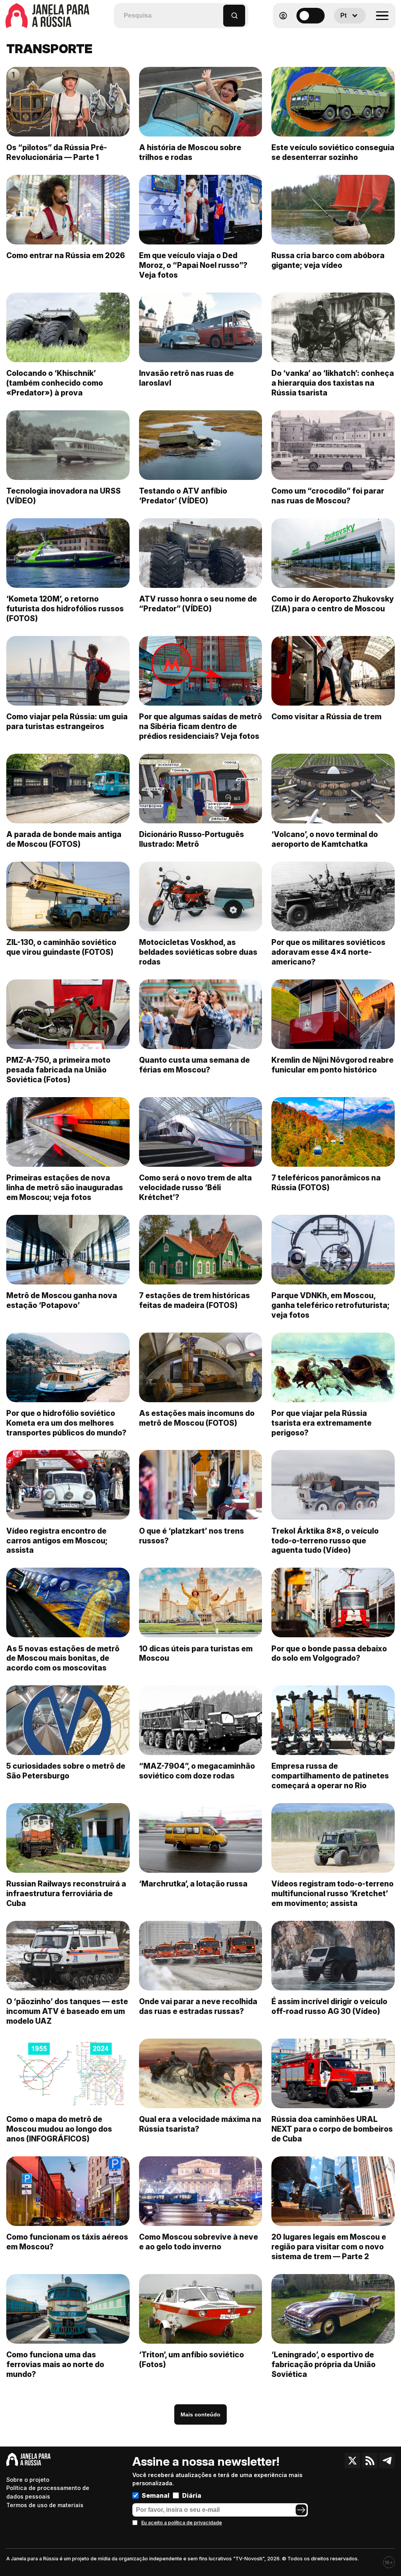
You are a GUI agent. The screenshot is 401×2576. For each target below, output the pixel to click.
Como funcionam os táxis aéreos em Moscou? (67, 2242)
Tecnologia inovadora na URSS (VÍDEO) (63, 496)
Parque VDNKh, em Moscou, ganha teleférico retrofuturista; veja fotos (331, 1305)
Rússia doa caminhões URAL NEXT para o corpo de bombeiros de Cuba (332, 2129)
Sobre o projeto (28, 2480)
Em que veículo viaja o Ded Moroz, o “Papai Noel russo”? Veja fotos (193, 265)
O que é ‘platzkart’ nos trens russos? (191, 1536)
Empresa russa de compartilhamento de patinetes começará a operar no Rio (330, 1776)
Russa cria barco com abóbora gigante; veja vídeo (328, 260)
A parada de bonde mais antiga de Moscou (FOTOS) (64, 839)
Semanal (156, 2495)
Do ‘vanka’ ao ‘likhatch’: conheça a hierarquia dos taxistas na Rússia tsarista (333, 383)
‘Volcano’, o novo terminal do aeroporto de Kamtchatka (325, 839)
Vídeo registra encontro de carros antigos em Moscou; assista (57, 1541)
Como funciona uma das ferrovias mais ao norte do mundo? (55, 2364)
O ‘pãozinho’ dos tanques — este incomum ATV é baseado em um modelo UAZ (67, 2011)
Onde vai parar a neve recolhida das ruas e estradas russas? (198, 2006)
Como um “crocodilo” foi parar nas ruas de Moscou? (328, 496)
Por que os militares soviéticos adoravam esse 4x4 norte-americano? (328, 952)
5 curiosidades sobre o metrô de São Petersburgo (66, 1771)
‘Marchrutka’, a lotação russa (193, 1884)
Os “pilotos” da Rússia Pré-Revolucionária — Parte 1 (57, 152)
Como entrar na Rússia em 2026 (66, 255)
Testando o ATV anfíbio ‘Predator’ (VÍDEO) (183, 496)
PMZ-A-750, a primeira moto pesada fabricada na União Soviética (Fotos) (58, 1070)
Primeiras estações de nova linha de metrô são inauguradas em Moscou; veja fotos (65, 1187)
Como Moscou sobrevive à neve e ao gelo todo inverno (199, 2242)
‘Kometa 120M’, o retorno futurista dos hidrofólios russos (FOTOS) (65, 609)
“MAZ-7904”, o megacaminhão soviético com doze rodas (197, 1771)
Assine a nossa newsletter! (206, 2461)
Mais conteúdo (200, 2414)
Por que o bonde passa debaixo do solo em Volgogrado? (329, 1654)
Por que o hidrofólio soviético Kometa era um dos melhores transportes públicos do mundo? (66, 1423)
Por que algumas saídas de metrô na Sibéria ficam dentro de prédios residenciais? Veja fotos (200, 726)
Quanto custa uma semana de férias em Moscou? (194, 1065)
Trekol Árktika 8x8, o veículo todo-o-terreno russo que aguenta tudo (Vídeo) (325, 1541)
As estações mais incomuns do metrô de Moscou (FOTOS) (197, 1418)
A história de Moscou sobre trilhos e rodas (190, 152)
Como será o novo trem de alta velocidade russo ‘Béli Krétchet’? (195, 1187)
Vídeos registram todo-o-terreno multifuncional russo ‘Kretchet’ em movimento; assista (332, 1893)
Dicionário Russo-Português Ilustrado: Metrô (191, 839)
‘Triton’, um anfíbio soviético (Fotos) (191, 2360)
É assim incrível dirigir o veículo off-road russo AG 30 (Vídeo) (329, 2006)
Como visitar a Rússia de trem (326, 717)
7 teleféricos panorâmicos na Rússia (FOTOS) (326, 1183)
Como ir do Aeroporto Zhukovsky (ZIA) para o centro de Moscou (333, 604)
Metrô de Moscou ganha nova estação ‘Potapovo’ (62, 1300)
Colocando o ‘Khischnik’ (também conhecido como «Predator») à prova (55, 383)
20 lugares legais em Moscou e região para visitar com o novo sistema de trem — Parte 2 (329, 2247)
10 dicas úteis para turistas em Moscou (196, 1654)
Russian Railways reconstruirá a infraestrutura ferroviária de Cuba (66, 1893)
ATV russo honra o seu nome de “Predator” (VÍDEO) (198, 604)
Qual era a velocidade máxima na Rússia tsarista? (200, 2124)
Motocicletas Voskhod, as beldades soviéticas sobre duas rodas (198, 952)
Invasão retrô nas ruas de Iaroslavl (186, 378)
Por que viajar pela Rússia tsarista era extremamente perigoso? (322, 1423)
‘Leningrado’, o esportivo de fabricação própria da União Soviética (323, 2364)
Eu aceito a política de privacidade (182, 2523)
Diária (192, 2495)
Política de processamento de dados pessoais (48, 2492)
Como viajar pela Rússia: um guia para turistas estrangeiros (67, 721)
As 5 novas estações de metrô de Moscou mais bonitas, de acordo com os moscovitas (63, 1658)
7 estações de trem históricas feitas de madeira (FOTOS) (194, 1300)
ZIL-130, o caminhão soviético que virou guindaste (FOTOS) (61, 947)
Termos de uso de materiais (45, 2505)
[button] (218, 12)
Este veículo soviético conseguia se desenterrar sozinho (333, 152)
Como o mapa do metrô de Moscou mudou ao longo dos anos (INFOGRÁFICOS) (59, 2129)
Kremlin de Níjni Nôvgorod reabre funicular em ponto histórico (332, 1065)
